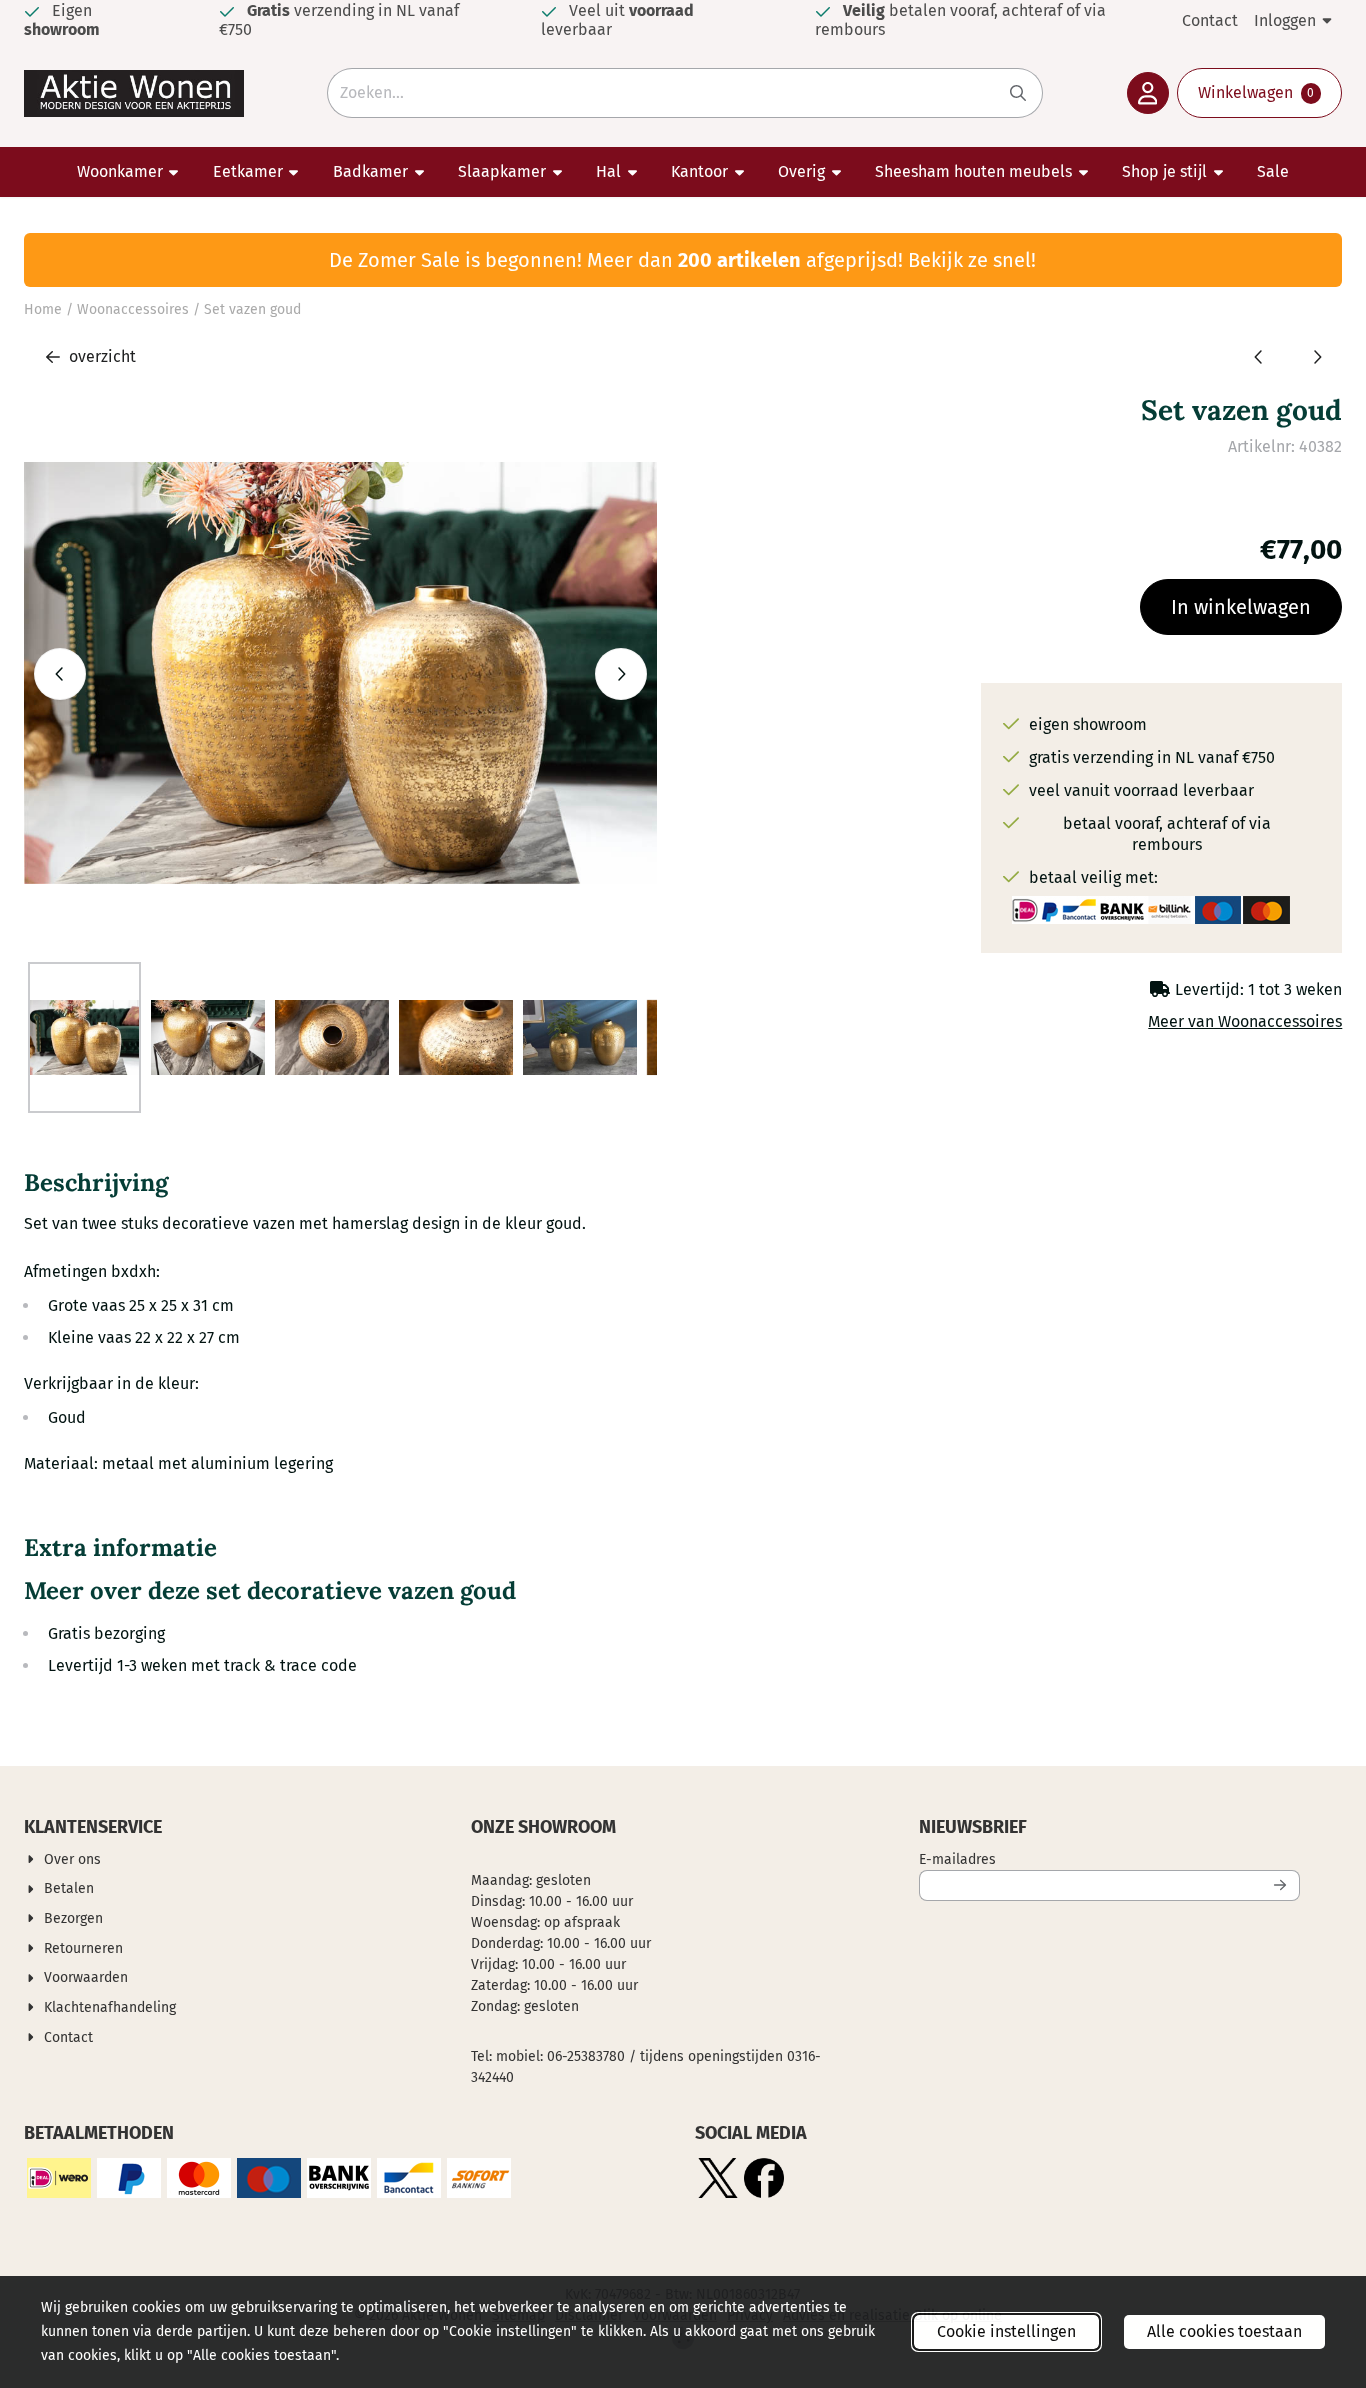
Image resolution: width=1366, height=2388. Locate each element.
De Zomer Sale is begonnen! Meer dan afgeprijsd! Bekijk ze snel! (682, 260)
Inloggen (1285, 20)
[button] (1148, 93)
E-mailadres (1089, 1859)
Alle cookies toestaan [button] (1224, 2331)
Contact (1210, 20)
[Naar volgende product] (1317, 357)
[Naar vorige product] (1259, 357)
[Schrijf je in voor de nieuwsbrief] (1281, 1885)
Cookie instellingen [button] (1006, 2331)
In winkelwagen (1241, 607)
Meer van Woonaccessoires (1245, 1021)
